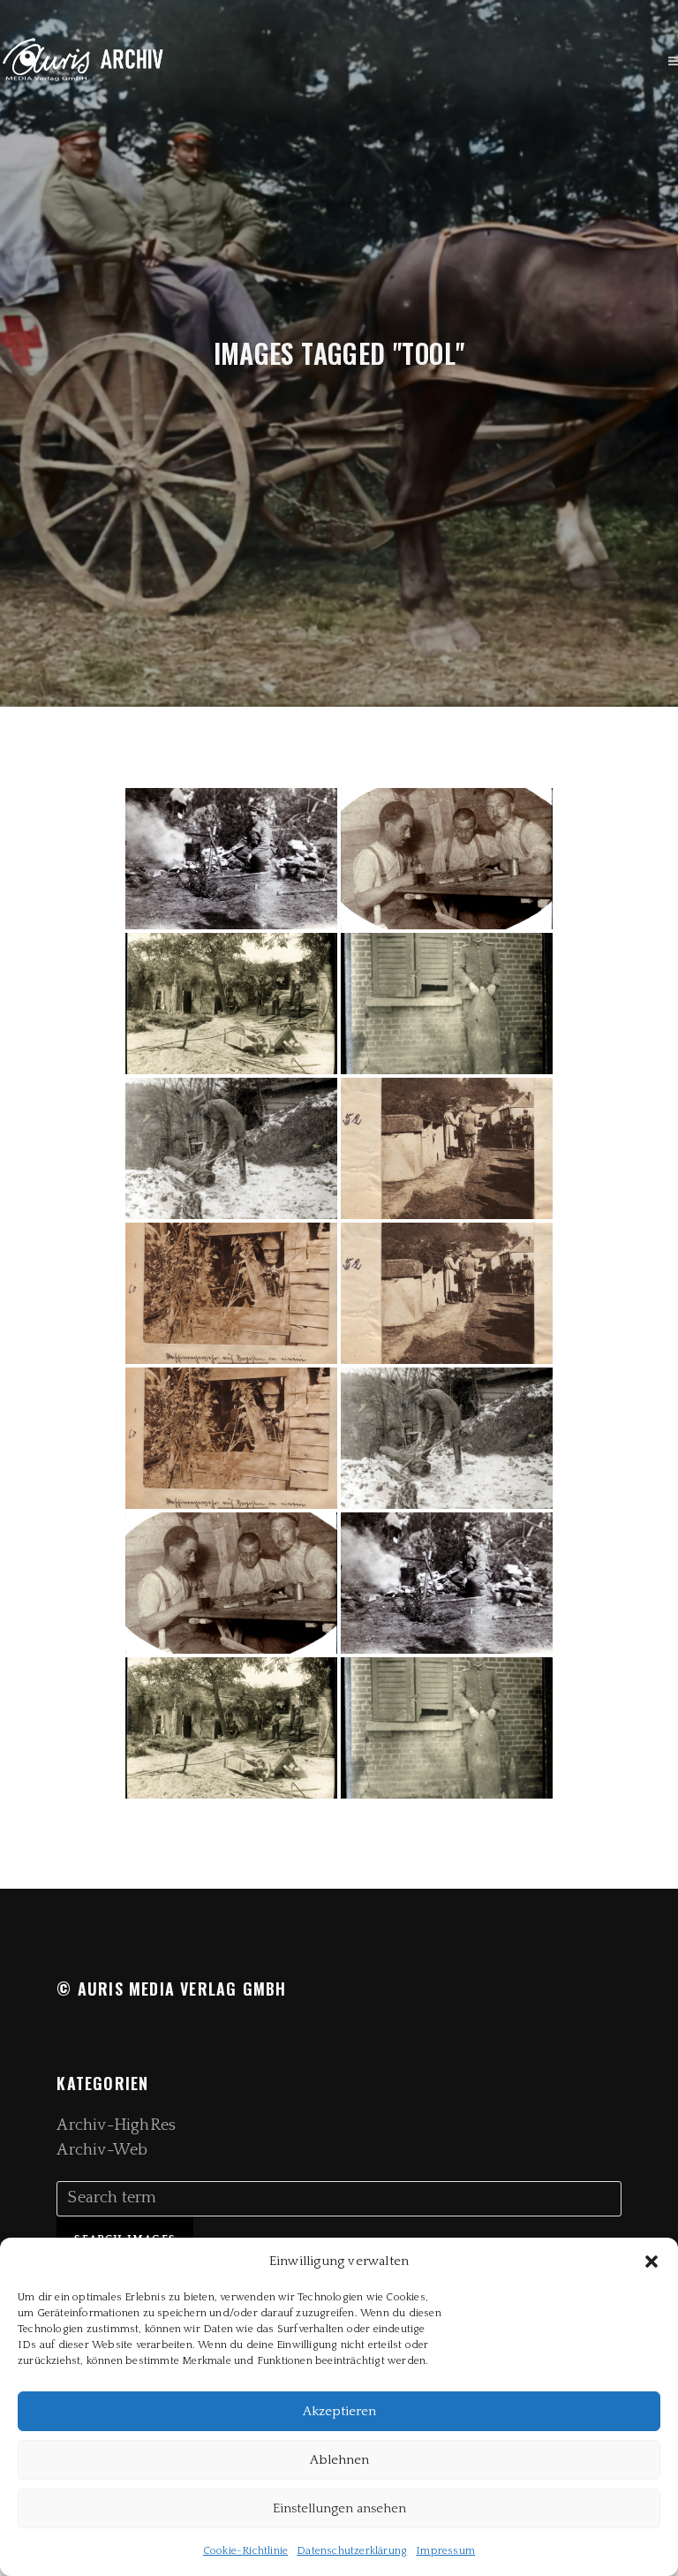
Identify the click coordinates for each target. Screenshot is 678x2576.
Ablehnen (339, 2460)
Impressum (445, 2551)
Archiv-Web (102, 2150)
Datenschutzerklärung (352, 2551)
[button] (652, 2262)
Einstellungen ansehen (339, 2508)
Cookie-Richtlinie (245, 2551)
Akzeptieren (339, 2411)
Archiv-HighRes (116, 2125)
